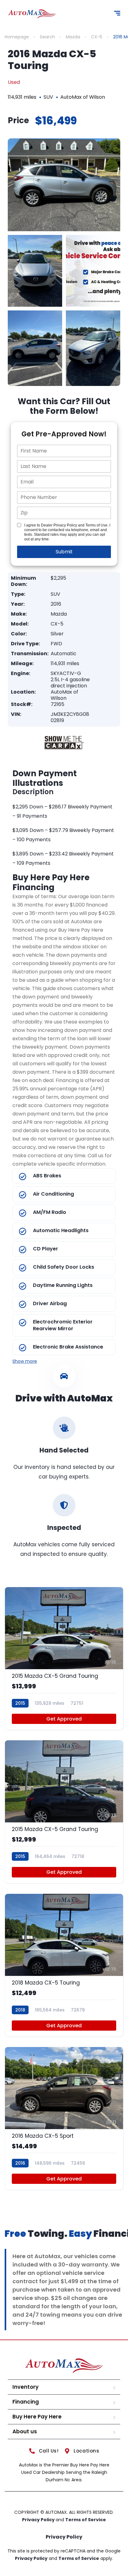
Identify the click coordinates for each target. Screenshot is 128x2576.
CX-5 (97, 37)
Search (47, 37)
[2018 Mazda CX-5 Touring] (64, 1965)
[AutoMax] (32, 14)
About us (25, 2431)
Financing (26, 2402)
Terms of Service (86, 2520)
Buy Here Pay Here (37, 2417)
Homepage (17, 37)
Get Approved (64, 1719)
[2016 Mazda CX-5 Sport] (64, 2118)
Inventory (25, 2387)
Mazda (73, 37)
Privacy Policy (39, 2520)
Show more (25, 1361)
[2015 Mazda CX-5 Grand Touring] (64, 1658)
